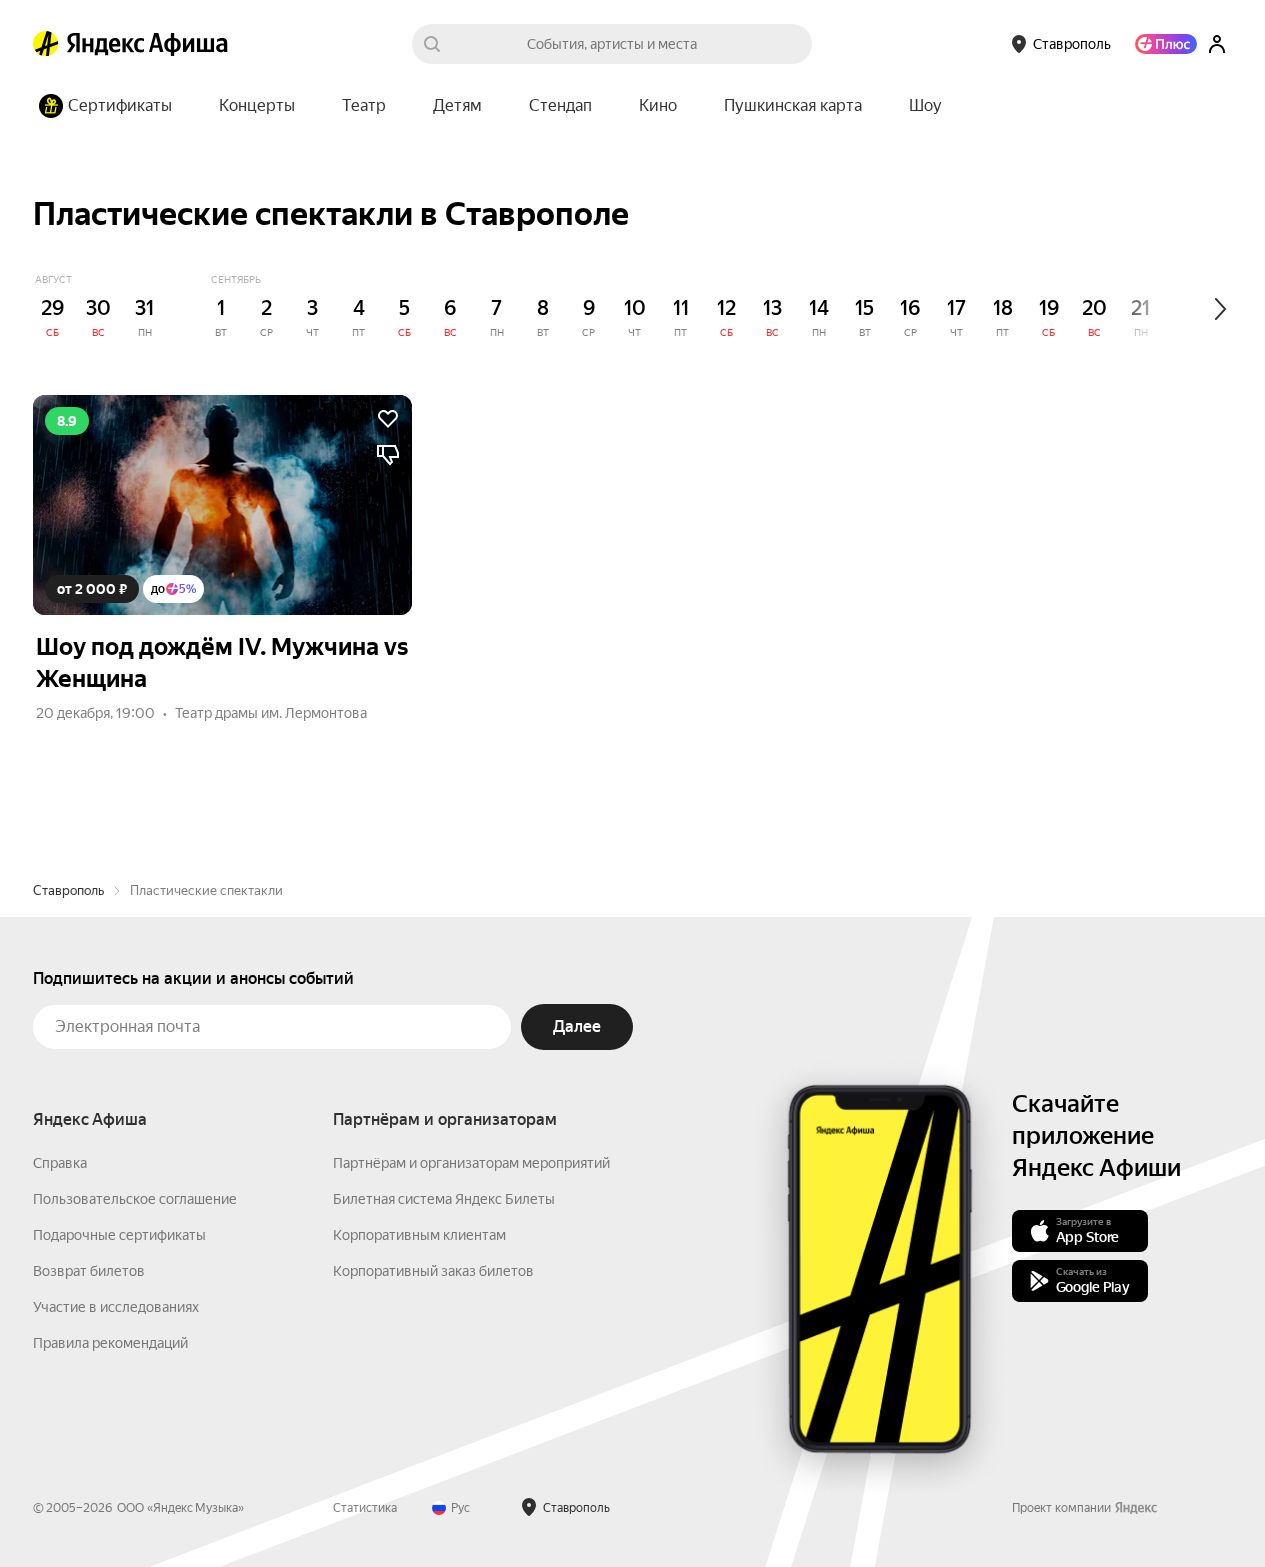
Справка (60, 1163)
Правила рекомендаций (110, 1343)
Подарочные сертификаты (119, 1235)
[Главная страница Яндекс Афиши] (46, 44)
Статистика (365, 1508)
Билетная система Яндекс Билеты (444, 1199)
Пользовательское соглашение (135, 1199)
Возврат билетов (89, 1271)
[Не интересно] (388, 455)
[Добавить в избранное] (388, 419)
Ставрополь (68, 890)
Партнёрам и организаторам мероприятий (471, 1163)
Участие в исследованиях (116, 1307)
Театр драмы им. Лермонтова (271, 713)
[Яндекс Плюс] (1166, 44)
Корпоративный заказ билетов (433, 1271)
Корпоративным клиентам (419, 1235)
